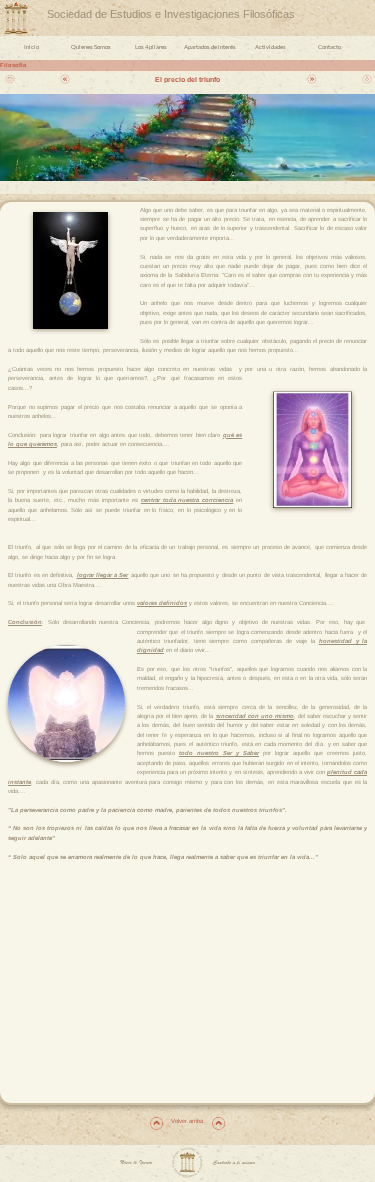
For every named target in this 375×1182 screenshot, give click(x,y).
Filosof (10, 65)
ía (23, 65)
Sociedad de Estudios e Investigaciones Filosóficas (171, 14)
